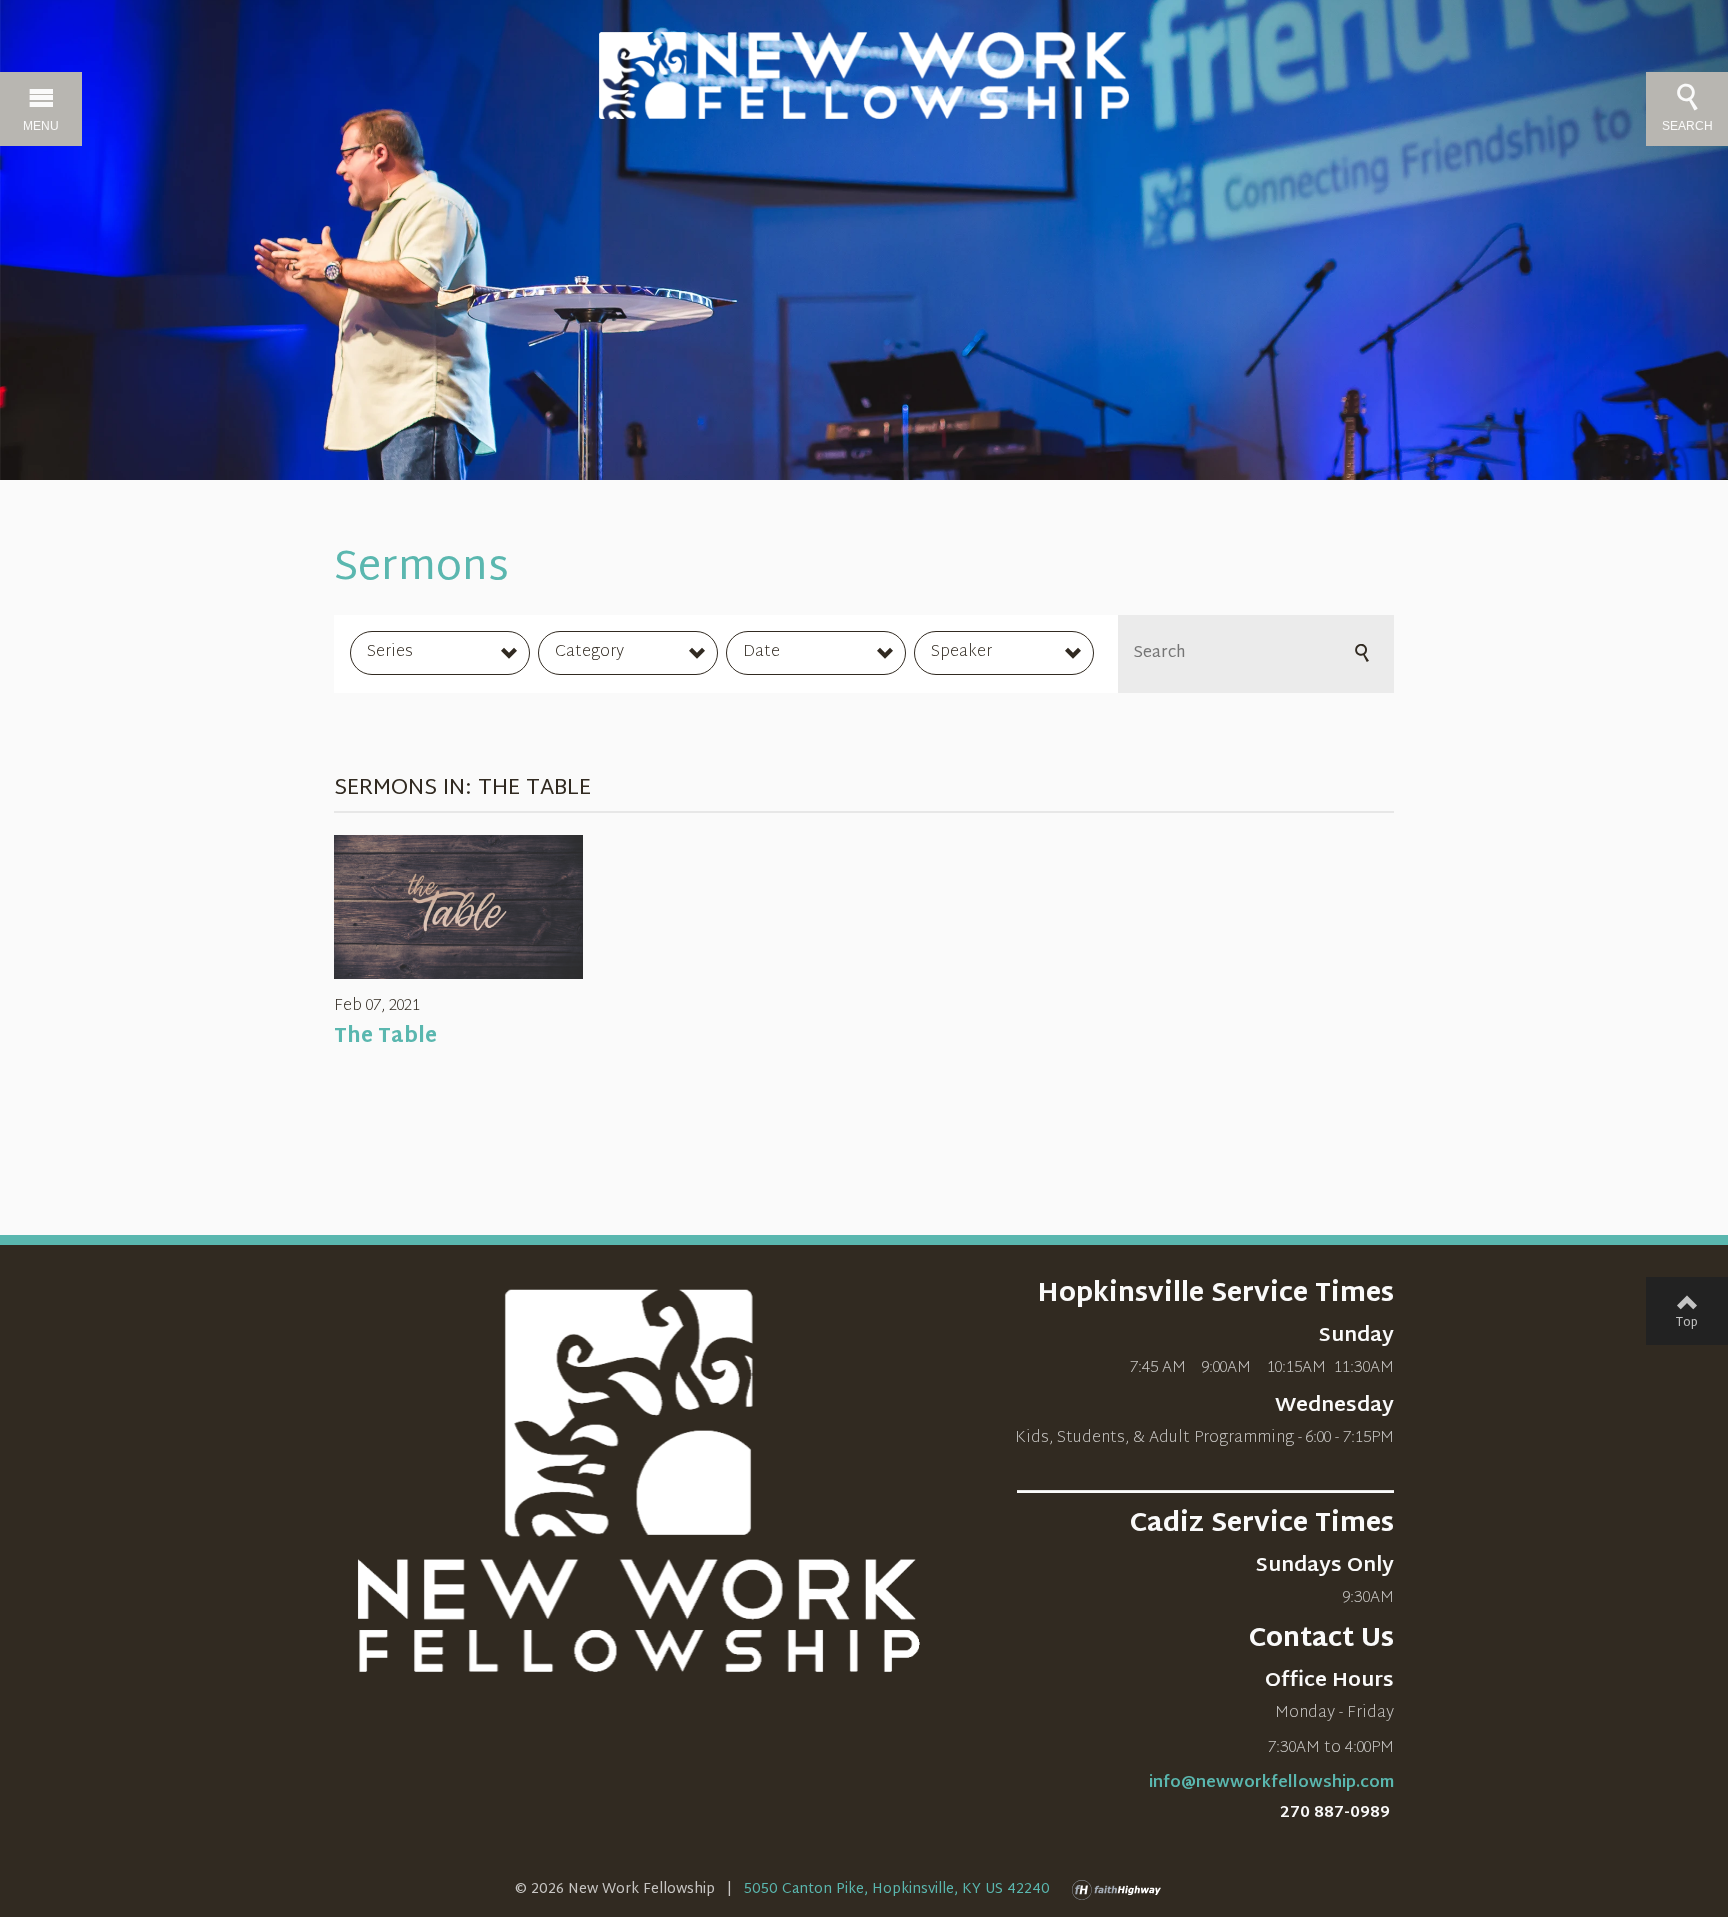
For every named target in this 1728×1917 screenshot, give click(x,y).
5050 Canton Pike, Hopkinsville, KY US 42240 (897, 1889)
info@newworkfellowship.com (1271, 1783)
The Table (385, 1037)
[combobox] (440, 653)
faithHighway (1121, 1890)
